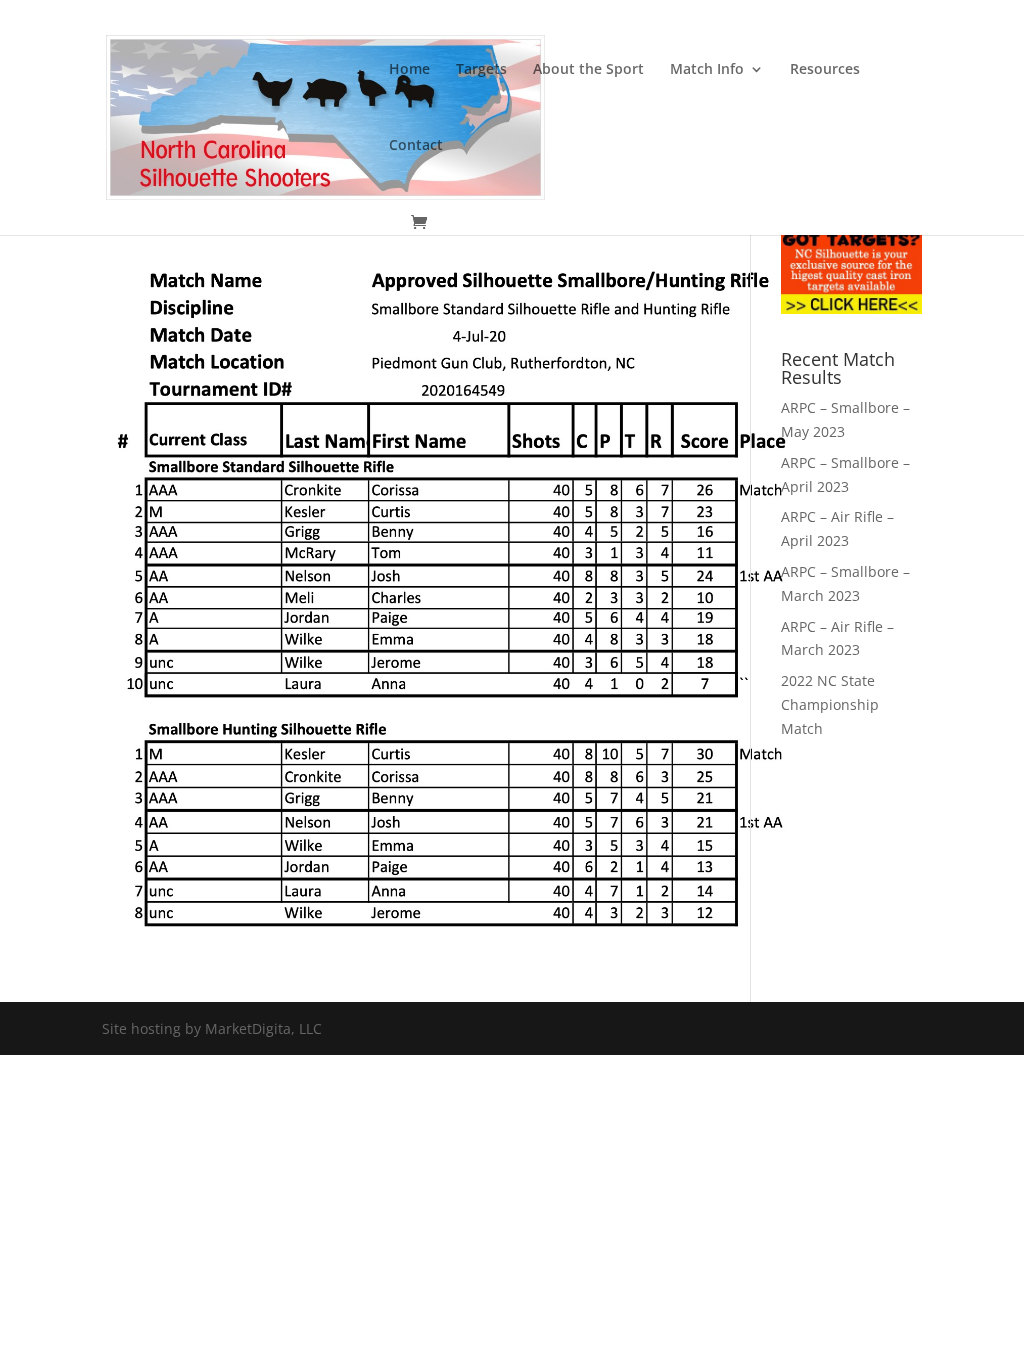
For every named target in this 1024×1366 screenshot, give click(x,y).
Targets (481, 70)
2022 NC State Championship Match (830, 704)
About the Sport (588, 70)
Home (409, 70)
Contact (416, 146)
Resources (825, 70)
